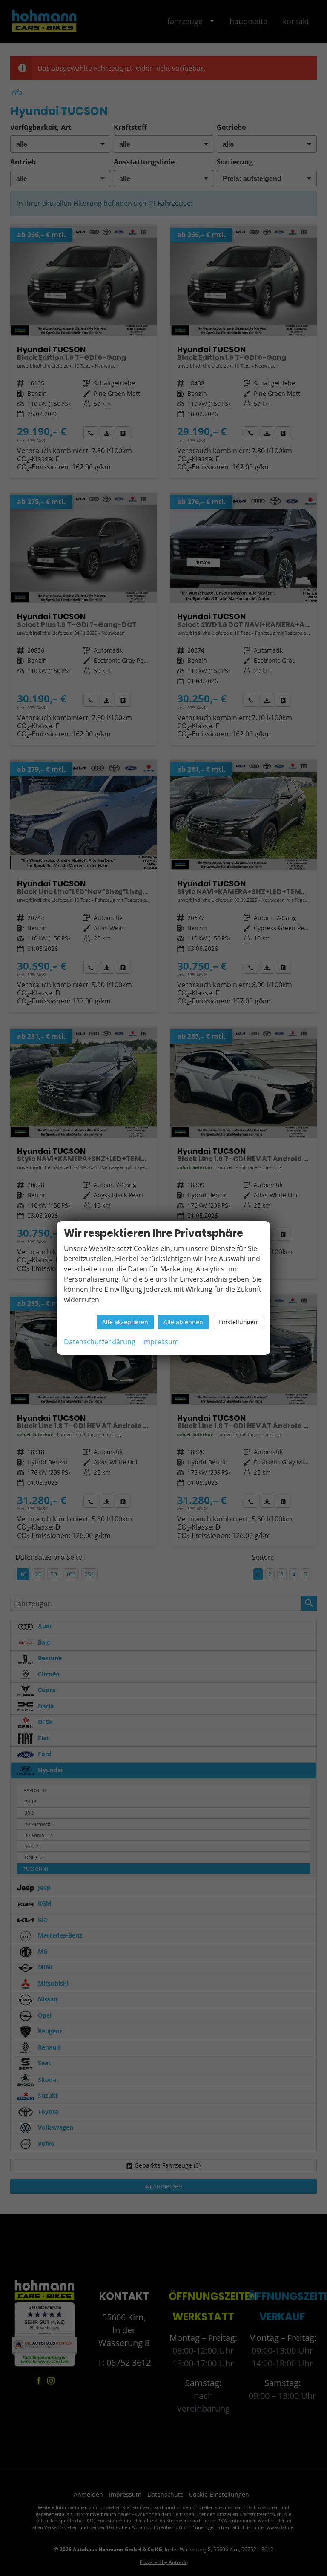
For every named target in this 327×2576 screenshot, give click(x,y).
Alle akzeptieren (125, 1322)
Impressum (161, 1342)
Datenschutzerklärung (100, 1342)
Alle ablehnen (183, 1322)
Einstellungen (238, 1322)
